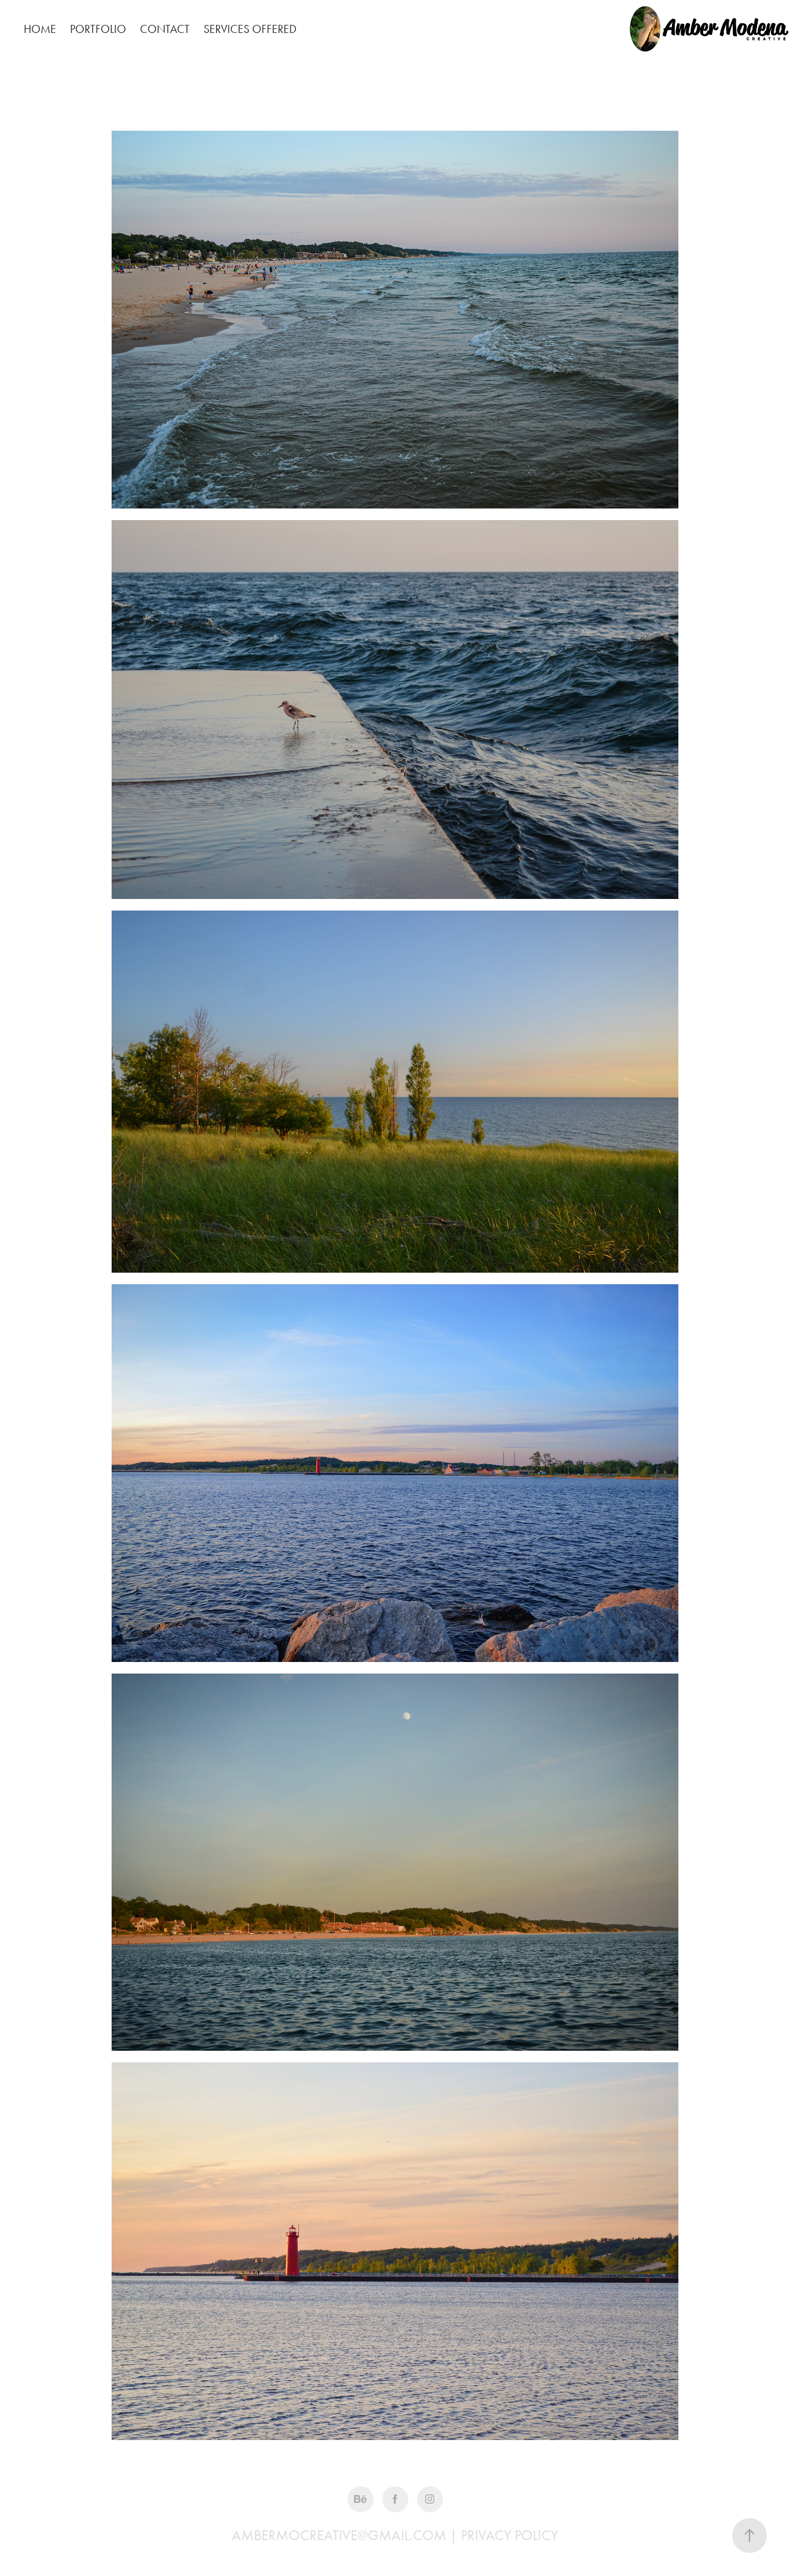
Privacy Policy (510, 2535)
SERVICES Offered (250, 29)
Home (40, 29)
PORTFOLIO (98, 29)
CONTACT (165, 29)
